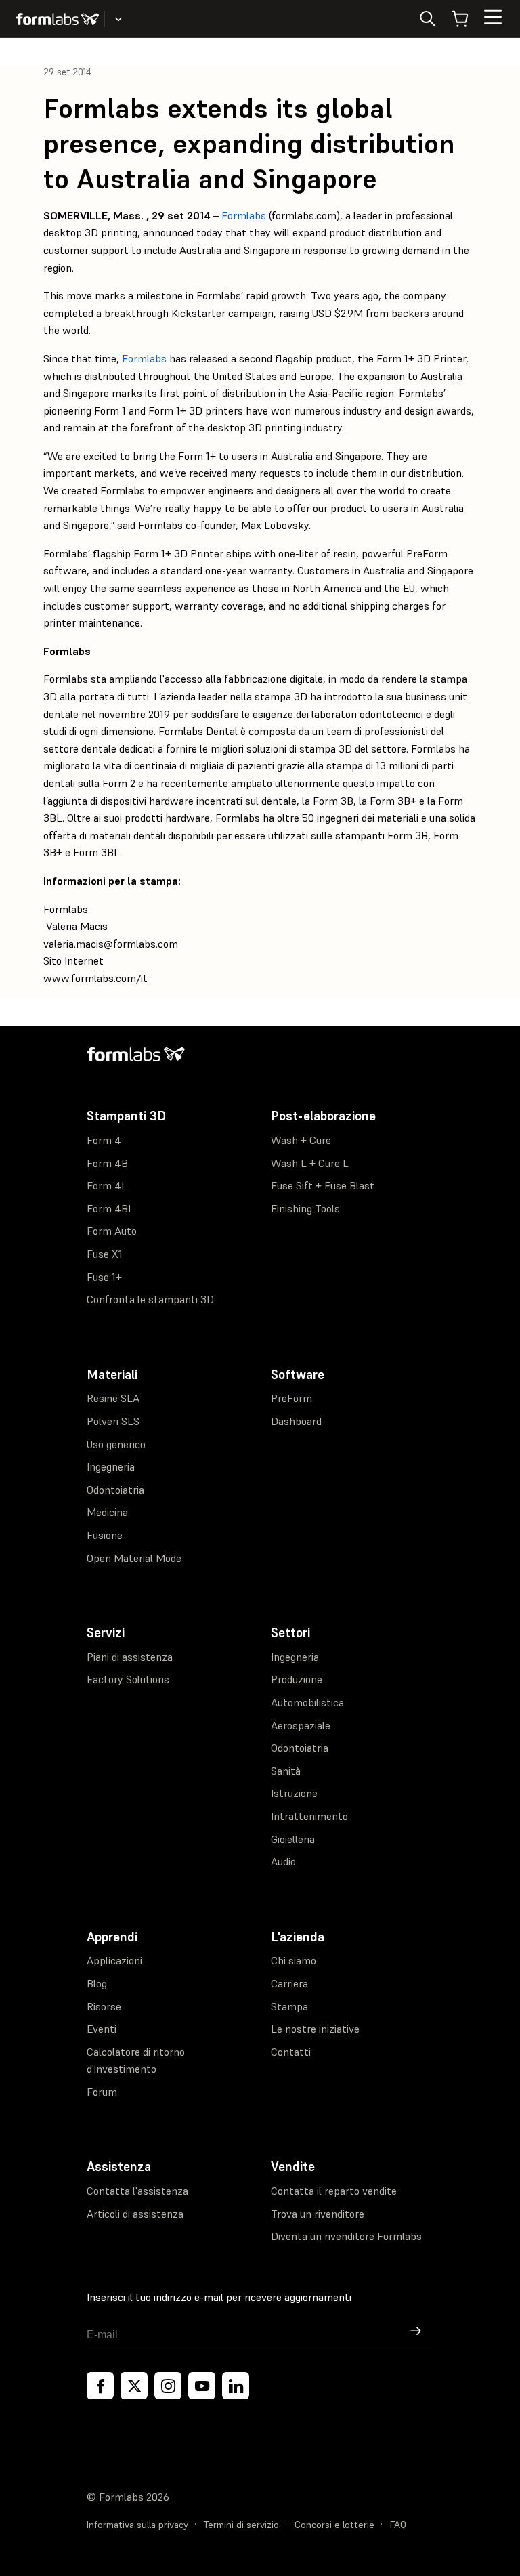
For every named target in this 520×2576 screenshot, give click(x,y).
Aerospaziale (301, 1725)
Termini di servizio (241, 2525)
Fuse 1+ (104, 1277)
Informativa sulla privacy (137, 2525)
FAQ (398, 2525)
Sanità (286, 1771)
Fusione (105, 1535)
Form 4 (104, 1140)
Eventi (102, 2029)
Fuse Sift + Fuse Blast (323, 1185)
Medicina (107, 1512)
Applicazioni (114, 1960)
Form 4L (107, 1185)
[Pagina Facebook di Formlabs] (100, 2386)
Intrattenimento (309, 1816)
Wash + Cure (301, 1140)
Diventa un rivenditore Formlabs (346, 2236)
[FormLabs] (58, 19)
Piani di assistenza (130, 1657)
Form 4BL (110, 1208)
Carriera (289, 1983)
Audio (283, 1861)
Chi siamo (294, 1960)
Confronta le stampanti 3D (150, 1299)
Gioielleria (293, 1839)
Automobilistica (307, 1702)
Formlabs (244, 215)
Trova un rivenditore (318, 2214)
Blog (97, 1983)
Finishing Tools (305, 1208)
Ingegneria (111, 1466)
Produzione (297, 1679)
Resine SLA (113, 1398)
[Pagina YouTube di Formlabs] (202, 2386)
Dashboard (296, 1421)
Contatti (291, 2052)
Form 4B (107, 1163)
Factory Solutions (128, 1679)
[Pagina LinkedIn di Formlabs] (236, 2386)
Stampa (289, 2006)
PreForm (291, 1398)
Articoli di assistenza (135, 2214)
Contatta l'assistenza (137, 2191)
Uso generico (116, 1444)
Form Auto (112, 1231)
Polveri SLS (113, 1421)
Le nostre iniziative (315, 2029)
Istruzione (294, 1793)
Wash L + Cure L (310, 1163)
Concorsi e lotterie (334, 2525)
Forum (102, 2092)
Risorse (104, 2006)
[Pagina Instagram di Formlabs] (168, 2386)
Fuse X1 (105, 1254)
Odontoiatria (115, 1490)
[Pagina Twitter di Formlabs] (134, 2386)
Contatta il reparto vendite (334, 2191)
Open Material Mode (134, 1558)
